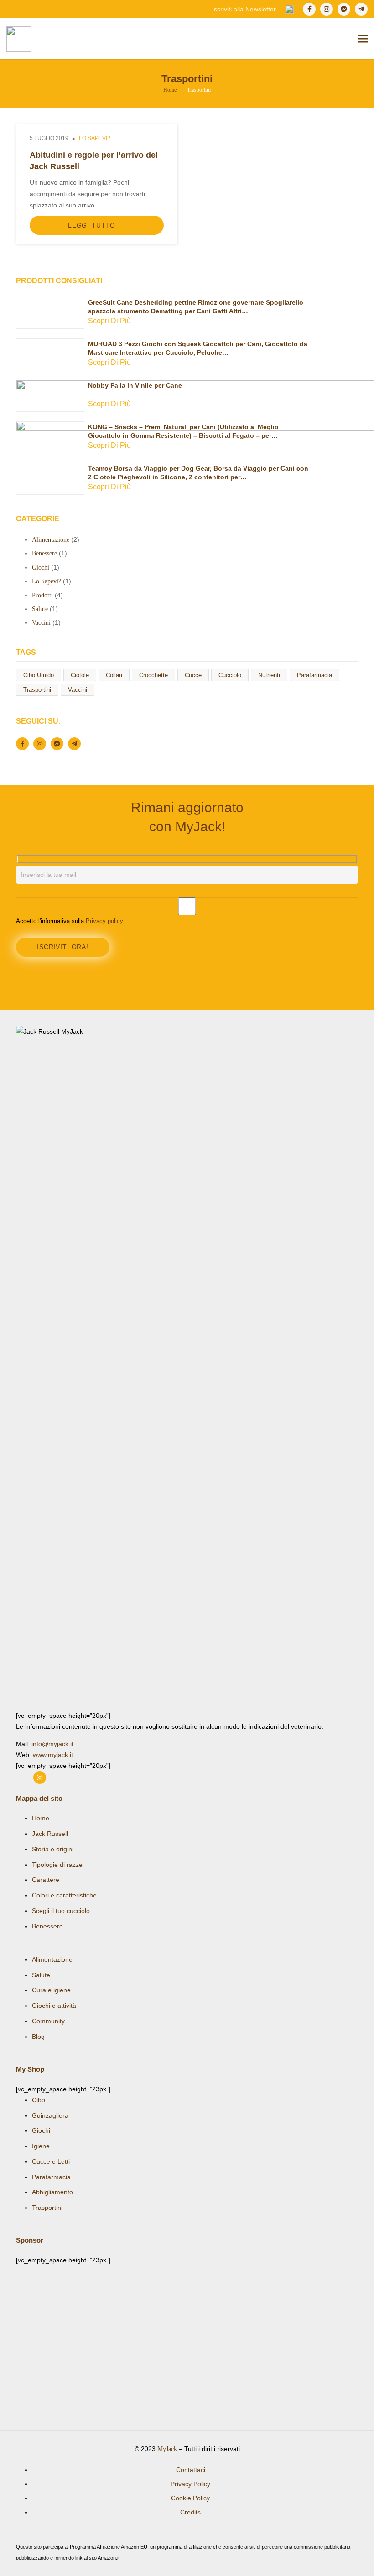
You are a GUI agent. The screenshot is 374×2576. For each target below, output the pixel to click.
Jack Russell (50, 1834)
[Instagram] (327, 9)
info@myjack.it (52, 1744)
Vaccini (41, 623)
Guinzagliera (50, 2115)
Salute (40, 609)
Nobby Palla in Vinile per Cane (135, 385)
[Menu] (363, 39)
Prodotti (42, 595)
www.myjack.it (53, 1755)
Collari (114, 675)
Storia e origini (53, 1849)
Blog (38, 2037)
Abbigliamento (52, 2192)
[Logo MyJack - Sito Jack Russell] (187, 1368)
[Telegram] (361, 9)
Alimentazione (51, 540)
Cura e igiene (51, 1990)
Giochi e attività (54, 2006)
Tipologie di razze (57, 1865)
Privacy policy (104, 921)
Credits (190, 2512)
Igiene (41, 2146)
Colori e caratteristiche (64, 1895)
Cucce (193, 675)
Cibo (39, 2100)
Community (48, 2021)
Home (41, 1818)
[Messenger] (344, 9)
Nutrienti (269, 675)
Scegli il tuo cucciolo (61, 1911)
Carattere (46, 1880)
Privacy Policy (190, 2484)
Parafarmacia (314, 675)
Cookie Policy (190, 2498)
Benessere (44, 553)
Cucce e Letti (51, 2161)
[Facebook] (309, 9)
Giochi (41, 568)
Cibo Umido (39, 675)
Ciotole (80, 675)
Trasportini (37, 690)
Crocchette (153, 675)
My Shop (30, 2069)
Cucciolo (230, 675)
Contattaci (191, 2470)
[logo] (19, 39)
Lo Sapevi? (95, 138)
